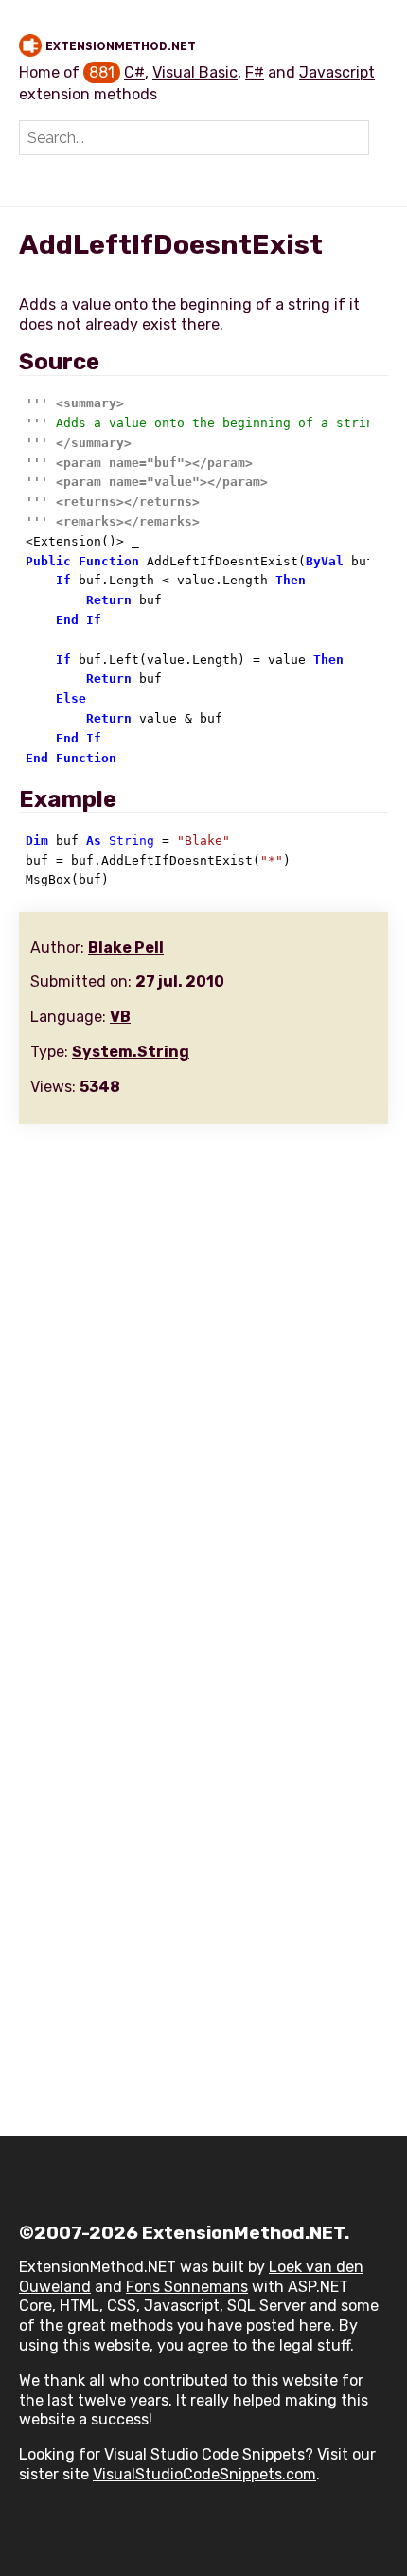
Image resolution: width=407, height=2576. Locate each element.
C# (134, 72)
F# (255, 72)
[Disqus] (203, 1376)
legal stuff (315, 2345)
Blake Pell (126, 948)
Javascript (337, 72)
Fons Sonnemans (187, 2287)
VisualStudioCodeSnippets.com (204, 2474)
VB (120, 1017)
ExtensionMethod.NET (121, 46)
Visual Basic (195, 72)
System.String (131, 1052)
